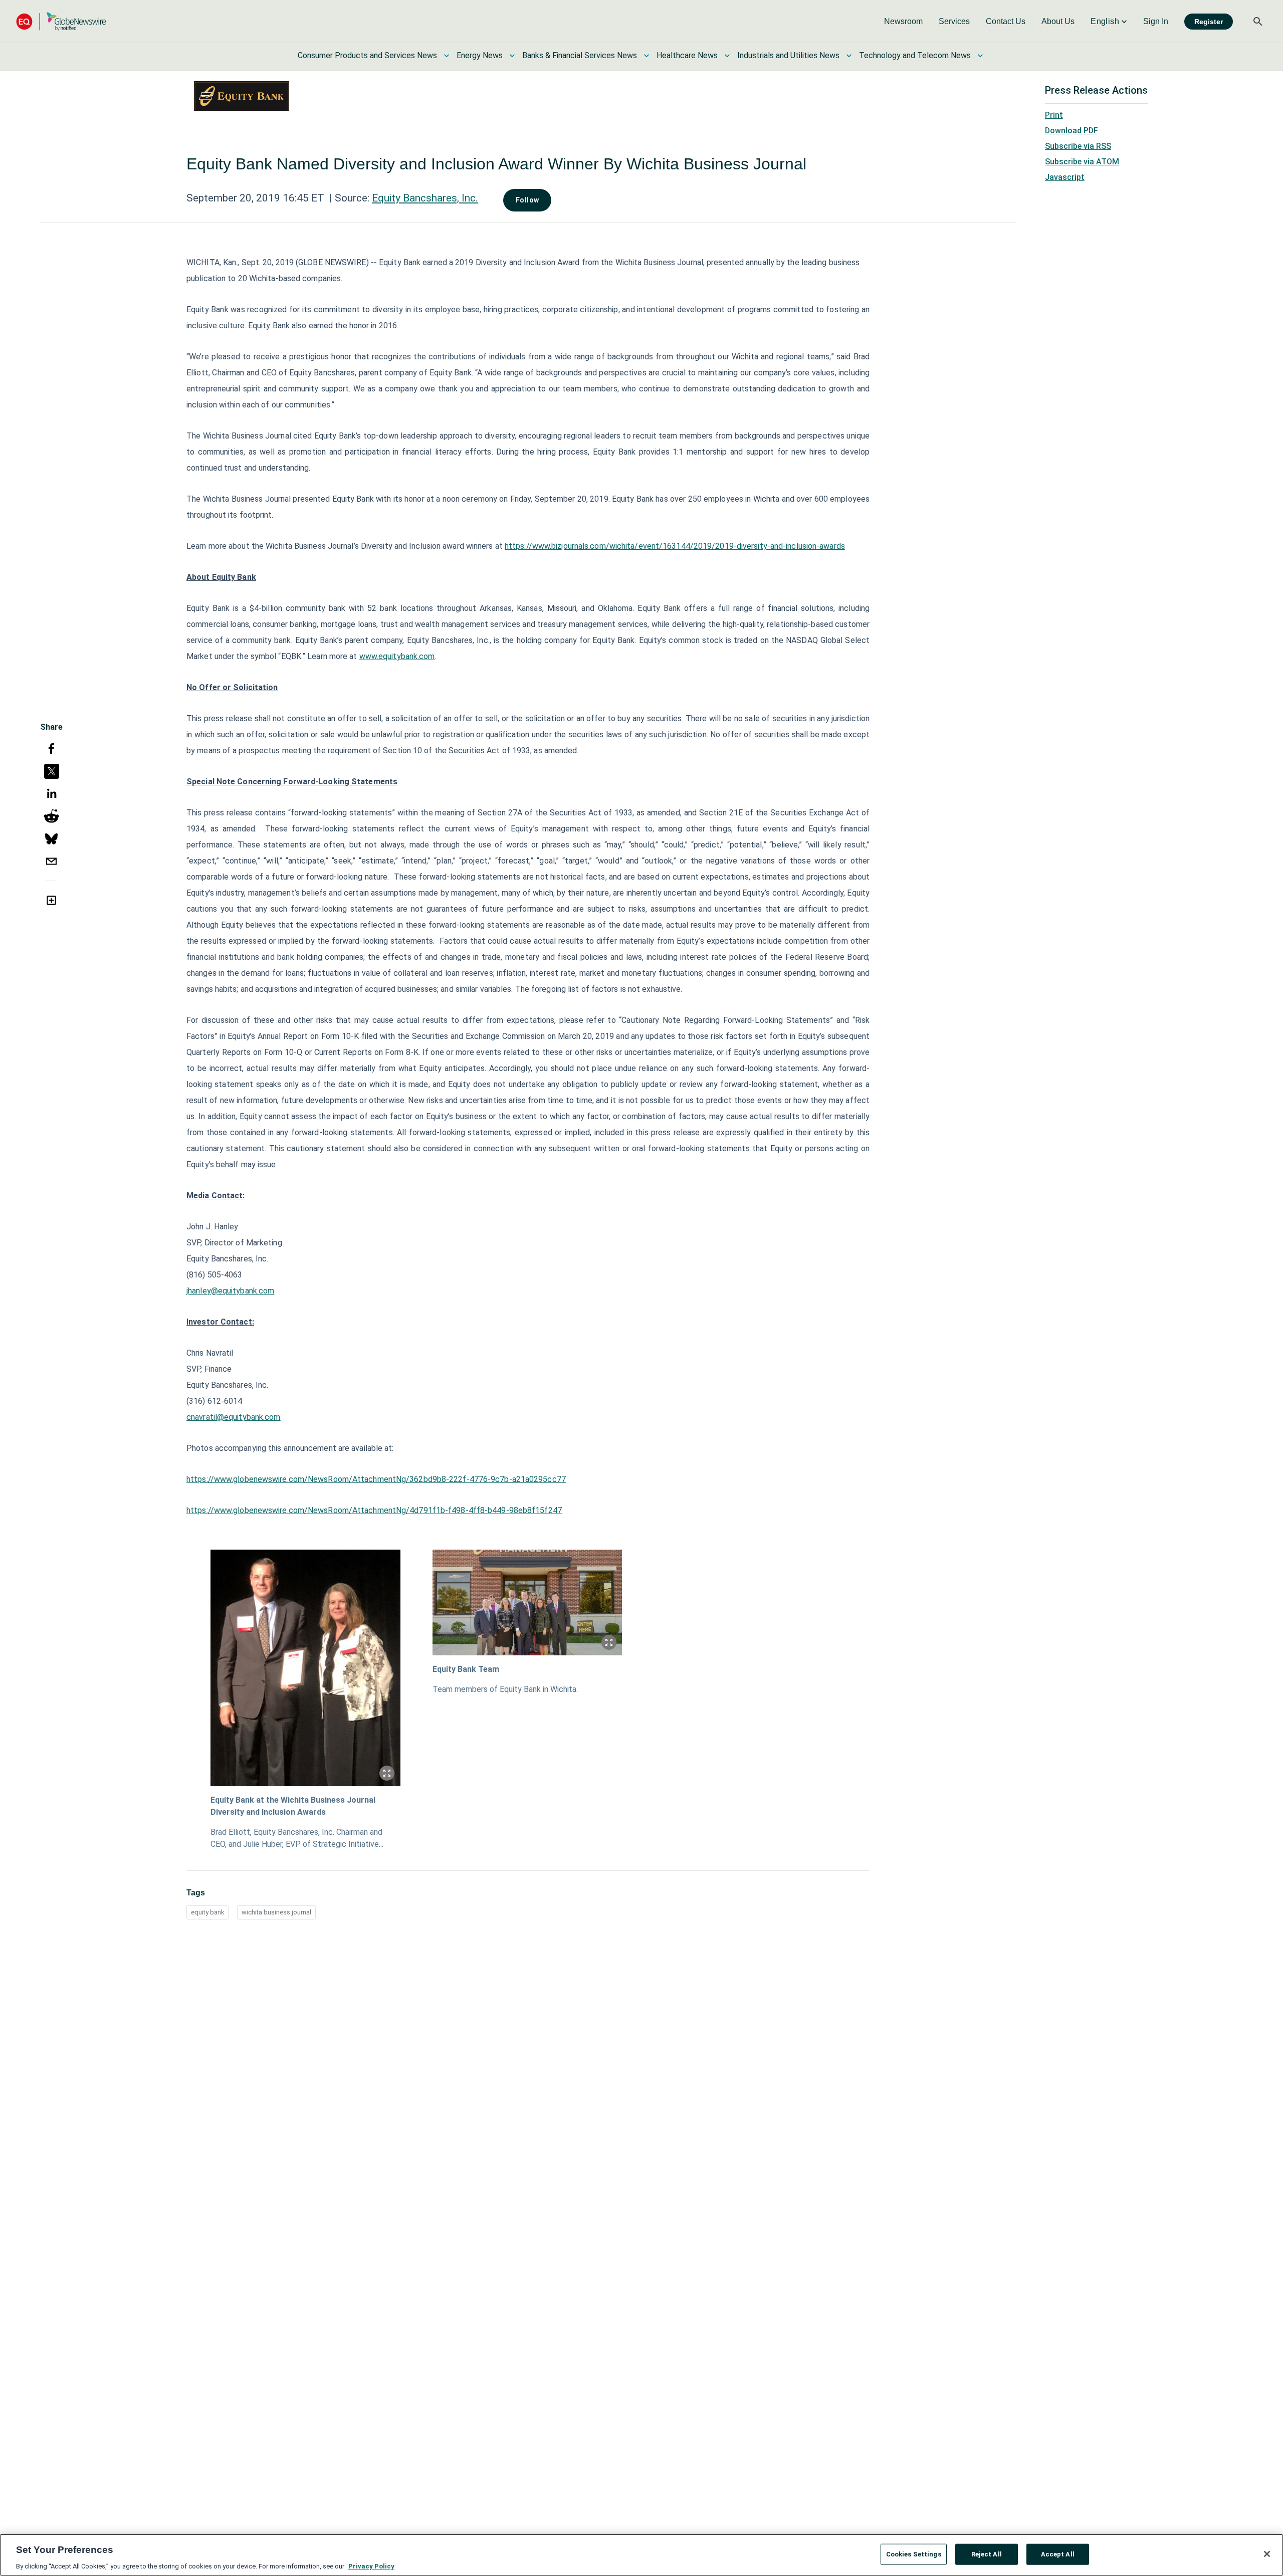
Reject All (987, 2554)
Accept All (1058, 2554)
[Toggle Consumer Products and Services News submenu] (447, 56)
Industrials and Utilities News (788, 55)
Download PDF (1072, 131)
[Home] (61, 21)
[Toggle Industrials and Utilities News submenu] (849, 56)
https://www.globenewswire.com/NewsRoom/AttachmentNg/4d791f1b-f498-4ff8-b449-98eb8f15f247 (374, 1510)
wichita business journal (276, 1912)
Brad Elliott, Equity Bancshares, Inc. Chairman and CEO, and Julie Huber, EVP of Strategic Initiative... (297, 1838)
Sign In (1156, 21)
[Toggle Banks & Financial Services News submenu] (647, 56)
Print (1054, 115)
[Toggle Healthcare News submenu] (727, 56)
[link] (903, 22)
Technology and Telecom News (915, 55)
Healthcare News (687, 55)
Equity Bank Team (466, 1669)
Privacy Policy (371, 2566)
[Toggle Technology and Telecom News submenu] (980, 56)
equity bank (207, 1912)
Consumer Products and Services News (367, 55)
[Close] (1267, 2554)
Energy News (480, 55)
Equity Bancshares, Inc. (425, 198)
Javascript (1065, 177)
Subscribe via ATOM (1082, 162)
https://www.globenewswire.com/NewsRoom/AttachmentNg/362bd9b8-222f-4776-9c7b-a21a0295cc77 (376, 1479)
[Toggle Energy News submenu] (512, 56)
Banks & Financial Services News (580, 55)
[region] (641, 2555)
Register (1209, 22)
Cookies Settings (914, 2554)
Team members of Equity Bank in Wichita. (505, 1689)
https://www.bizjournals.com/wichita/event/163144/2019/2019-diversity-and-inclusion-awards (675, 546)
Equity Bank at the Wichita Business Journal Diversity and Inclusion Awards (293, 1806)
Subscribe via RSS (1078, 146)
